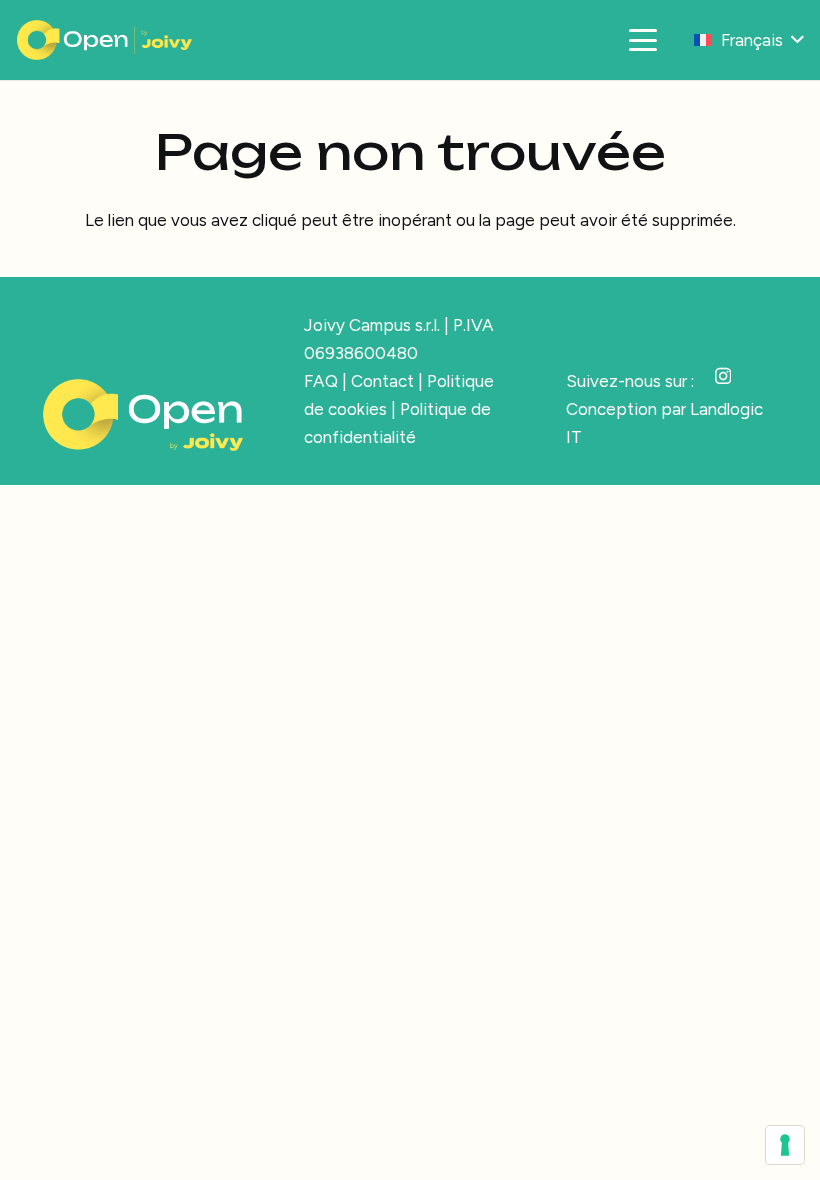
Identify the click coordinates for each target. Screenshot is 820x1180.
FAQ (321, 381)
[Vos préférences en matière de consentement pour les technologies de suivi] (785, 1145)
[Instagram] (723, 376)
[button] (642, 40)
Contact (382, 381)
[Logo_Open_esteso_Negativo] (104, 40)
